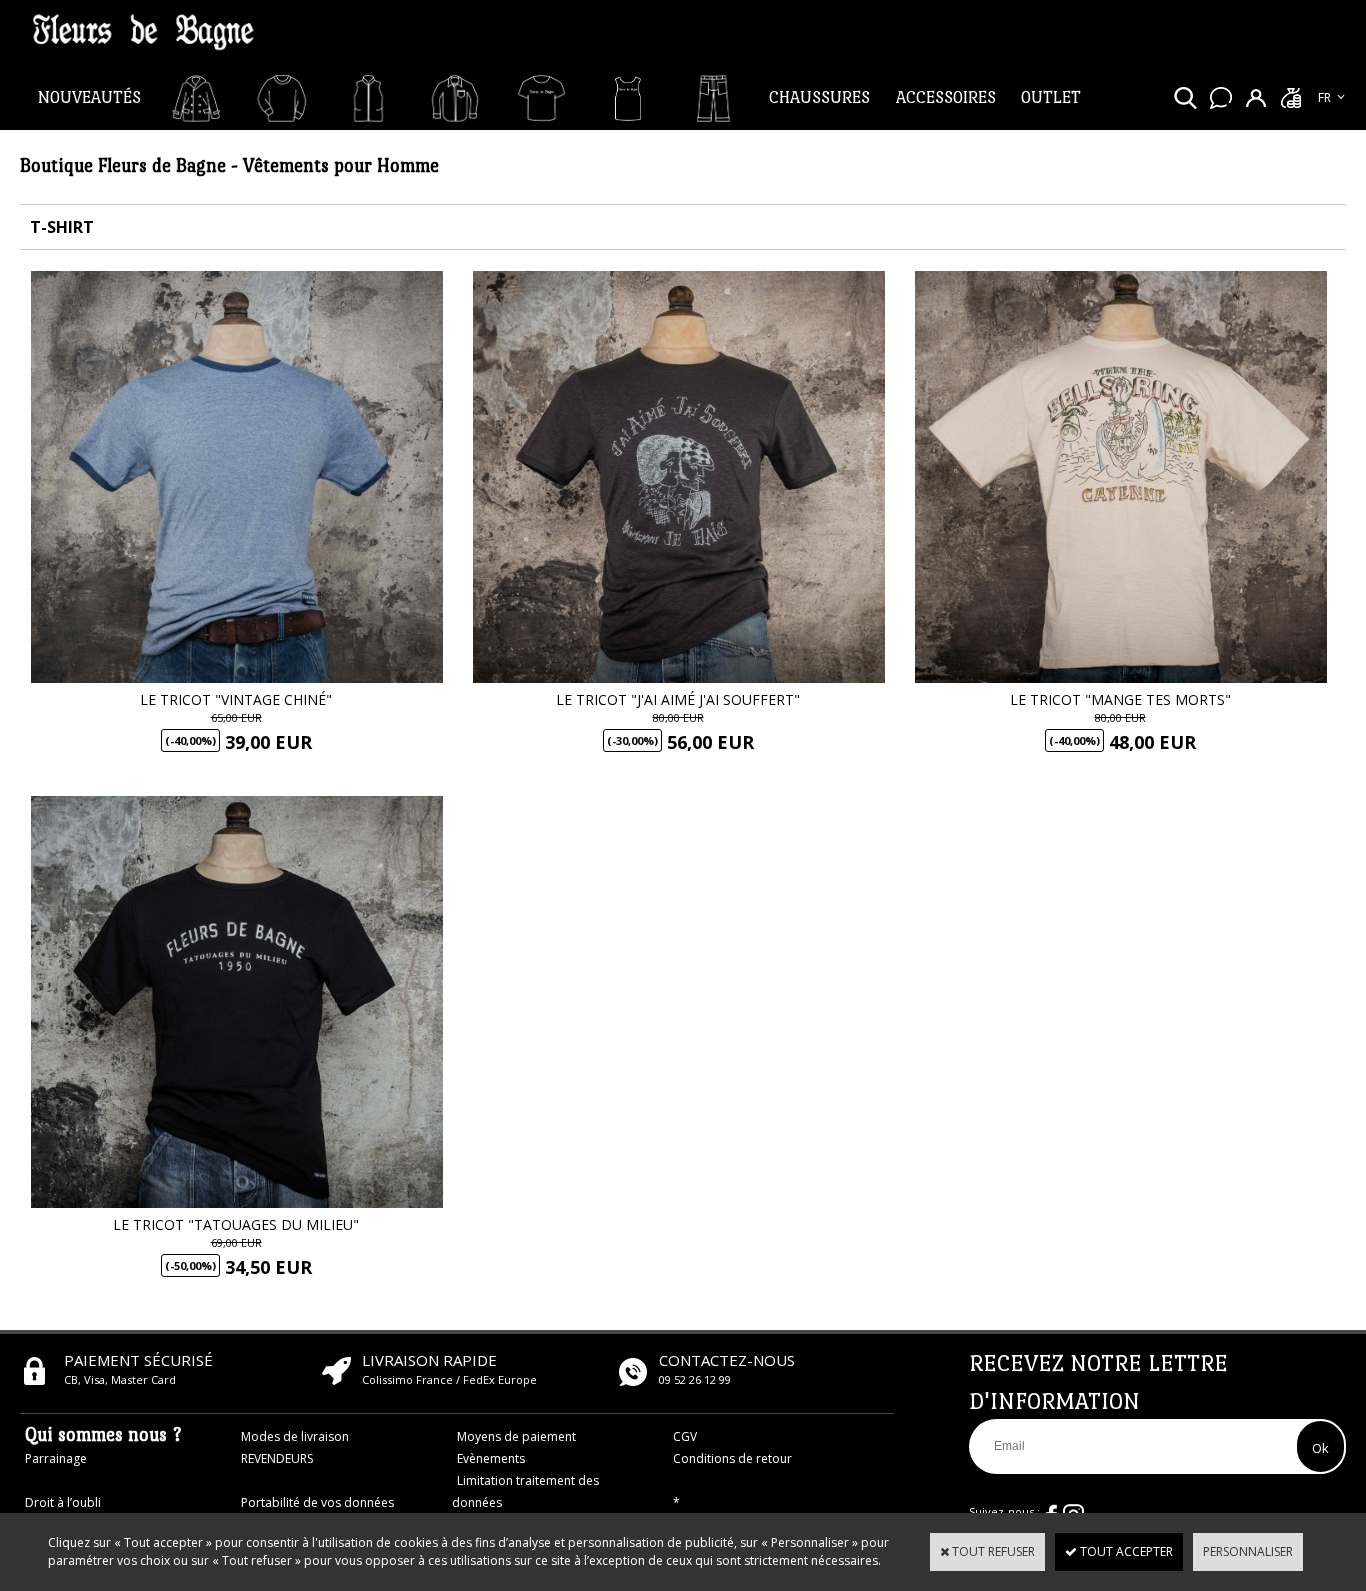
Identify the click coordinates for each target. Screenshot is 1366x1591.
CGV (685, 1436)
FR (1324, 97)
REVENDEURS (277, 1458)
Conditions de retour (732, 1458)
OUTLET (1051, 97)
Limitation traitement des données (525, 1491)
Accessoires (946, 97)
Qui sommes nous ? (103, 1434)
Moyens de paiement (516, 1436)
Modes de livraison (295, 1436)
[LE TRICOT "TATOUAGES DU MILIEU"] (237, 1204)
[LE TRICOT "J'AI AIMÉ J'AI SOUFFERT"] (679, 679)
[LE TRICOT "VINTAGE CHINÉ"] (237, 679)
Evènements (491, 1458)
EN (1325, 118)
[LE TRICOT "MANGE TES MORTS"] (1121, 679)
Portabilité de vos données (317, 1502)
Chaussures (819, 97)
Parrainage (56, 1458)
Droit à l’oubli (63, 1502)
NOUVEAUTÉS (89, 97)
